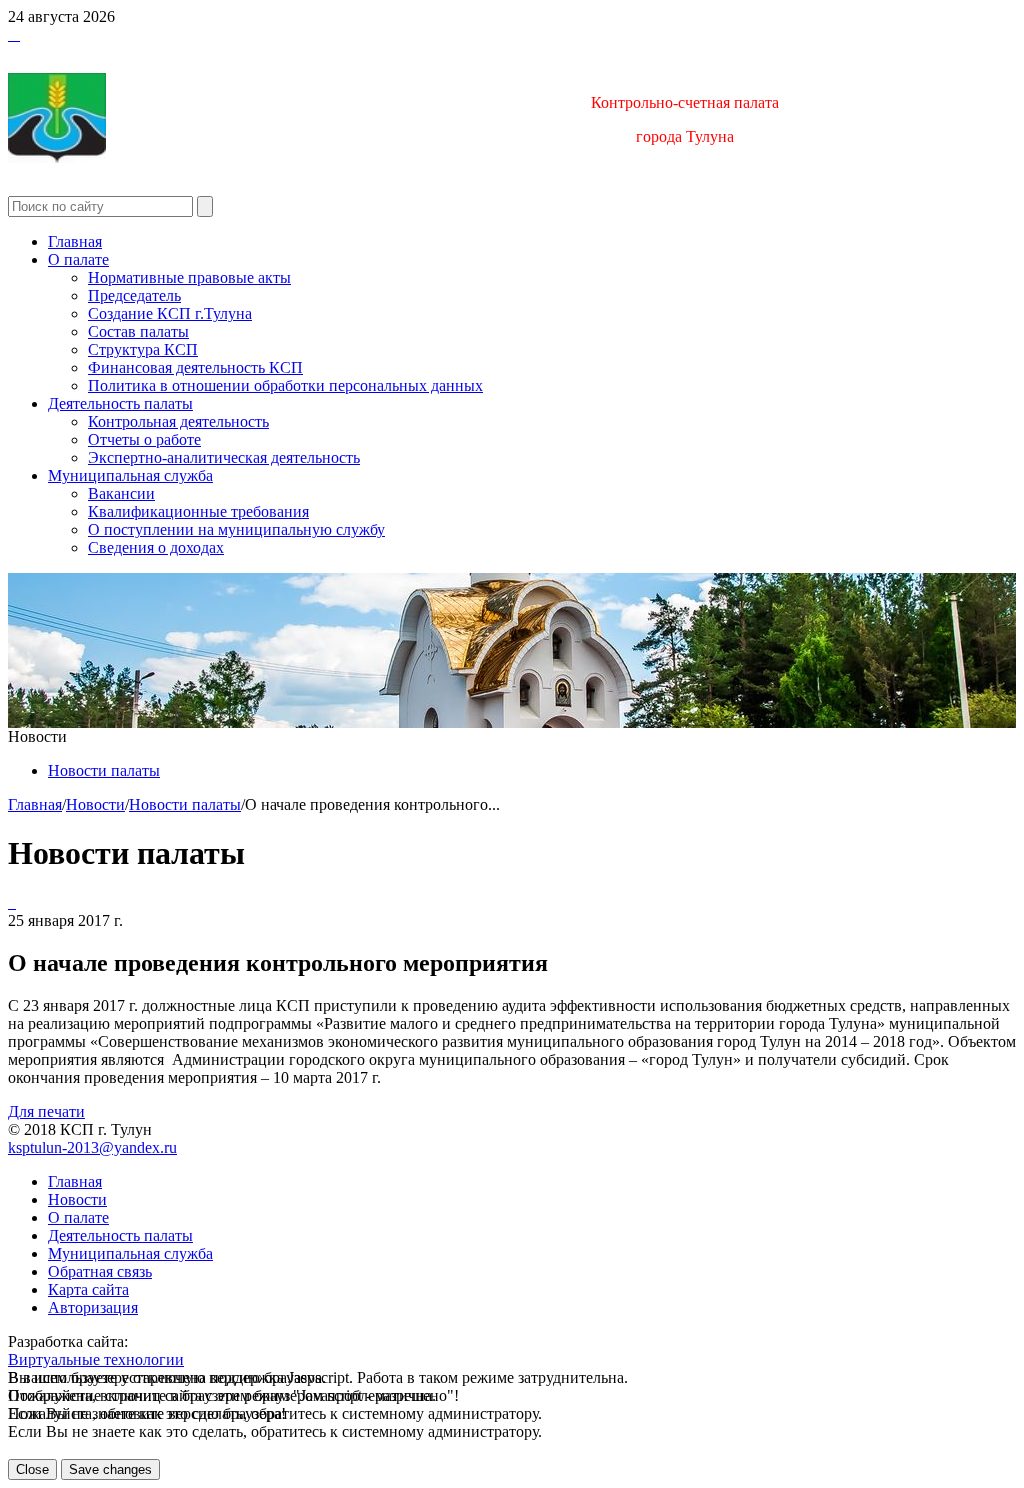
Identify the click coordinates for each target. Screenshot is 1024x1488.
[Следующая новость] (10, 902)
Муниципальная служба (130, 475)
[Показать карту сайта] (14, 34)
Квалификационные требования (198, 511)
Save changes (110, 1469)
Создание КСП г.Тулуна (170, 313)
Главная (75, 241)
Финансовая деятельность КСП (195, 367)
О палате (78, 259)
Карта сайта (88, 1289)
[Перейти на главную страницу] (10, 34)
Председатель (134, 295)
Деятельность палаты (120, 403)
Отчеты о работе (144, 439)
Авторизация (93, 1307)
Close (32, 1469)
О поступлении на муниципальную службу (236, 529)
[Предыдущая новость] (14, 902)
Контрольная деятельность (178, 421)
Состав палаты (138, 331)
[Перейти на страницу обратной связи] (18, 34)
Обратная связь (100, 1271)
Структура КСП (143, 349)
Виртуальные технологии (96, 1359)
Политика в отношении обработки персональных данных (285, 385)
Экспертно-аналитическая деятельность (224, 457)
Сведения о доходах (156, 547)
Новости (95, 804)
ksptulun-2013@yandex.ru (92, 1147)
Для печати (46, 1111)
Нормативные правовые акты (189, 277)
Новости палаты (104, 770)
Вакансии (121, 493)
